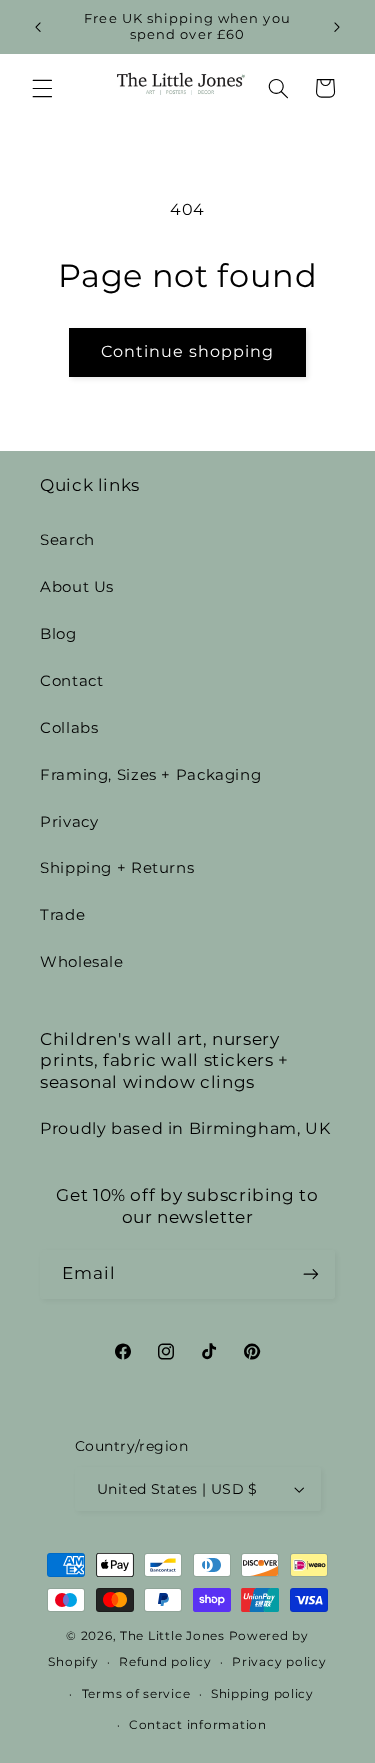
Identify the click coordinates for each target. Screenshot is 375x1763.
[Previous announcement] (38, 27)
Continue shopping (188, 351)
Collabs (69, 728)
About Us (77, 587)
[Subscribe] (311, 1274)
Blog (58, 634)
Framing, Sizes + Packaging (150, 775)
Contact (71, 681)
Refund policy (165, 1662)
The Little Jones (172, 1636)
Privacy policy (279, 1662)
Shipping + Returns (117, 868)
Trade (62, 915)
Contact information (198, 1725)
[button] (42, 88)
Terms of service (136, 1694)
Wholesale (82, 962)
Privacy (69, 822)
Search (67, 540)
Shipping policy (262, 1694)
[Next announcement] (337, 27)
